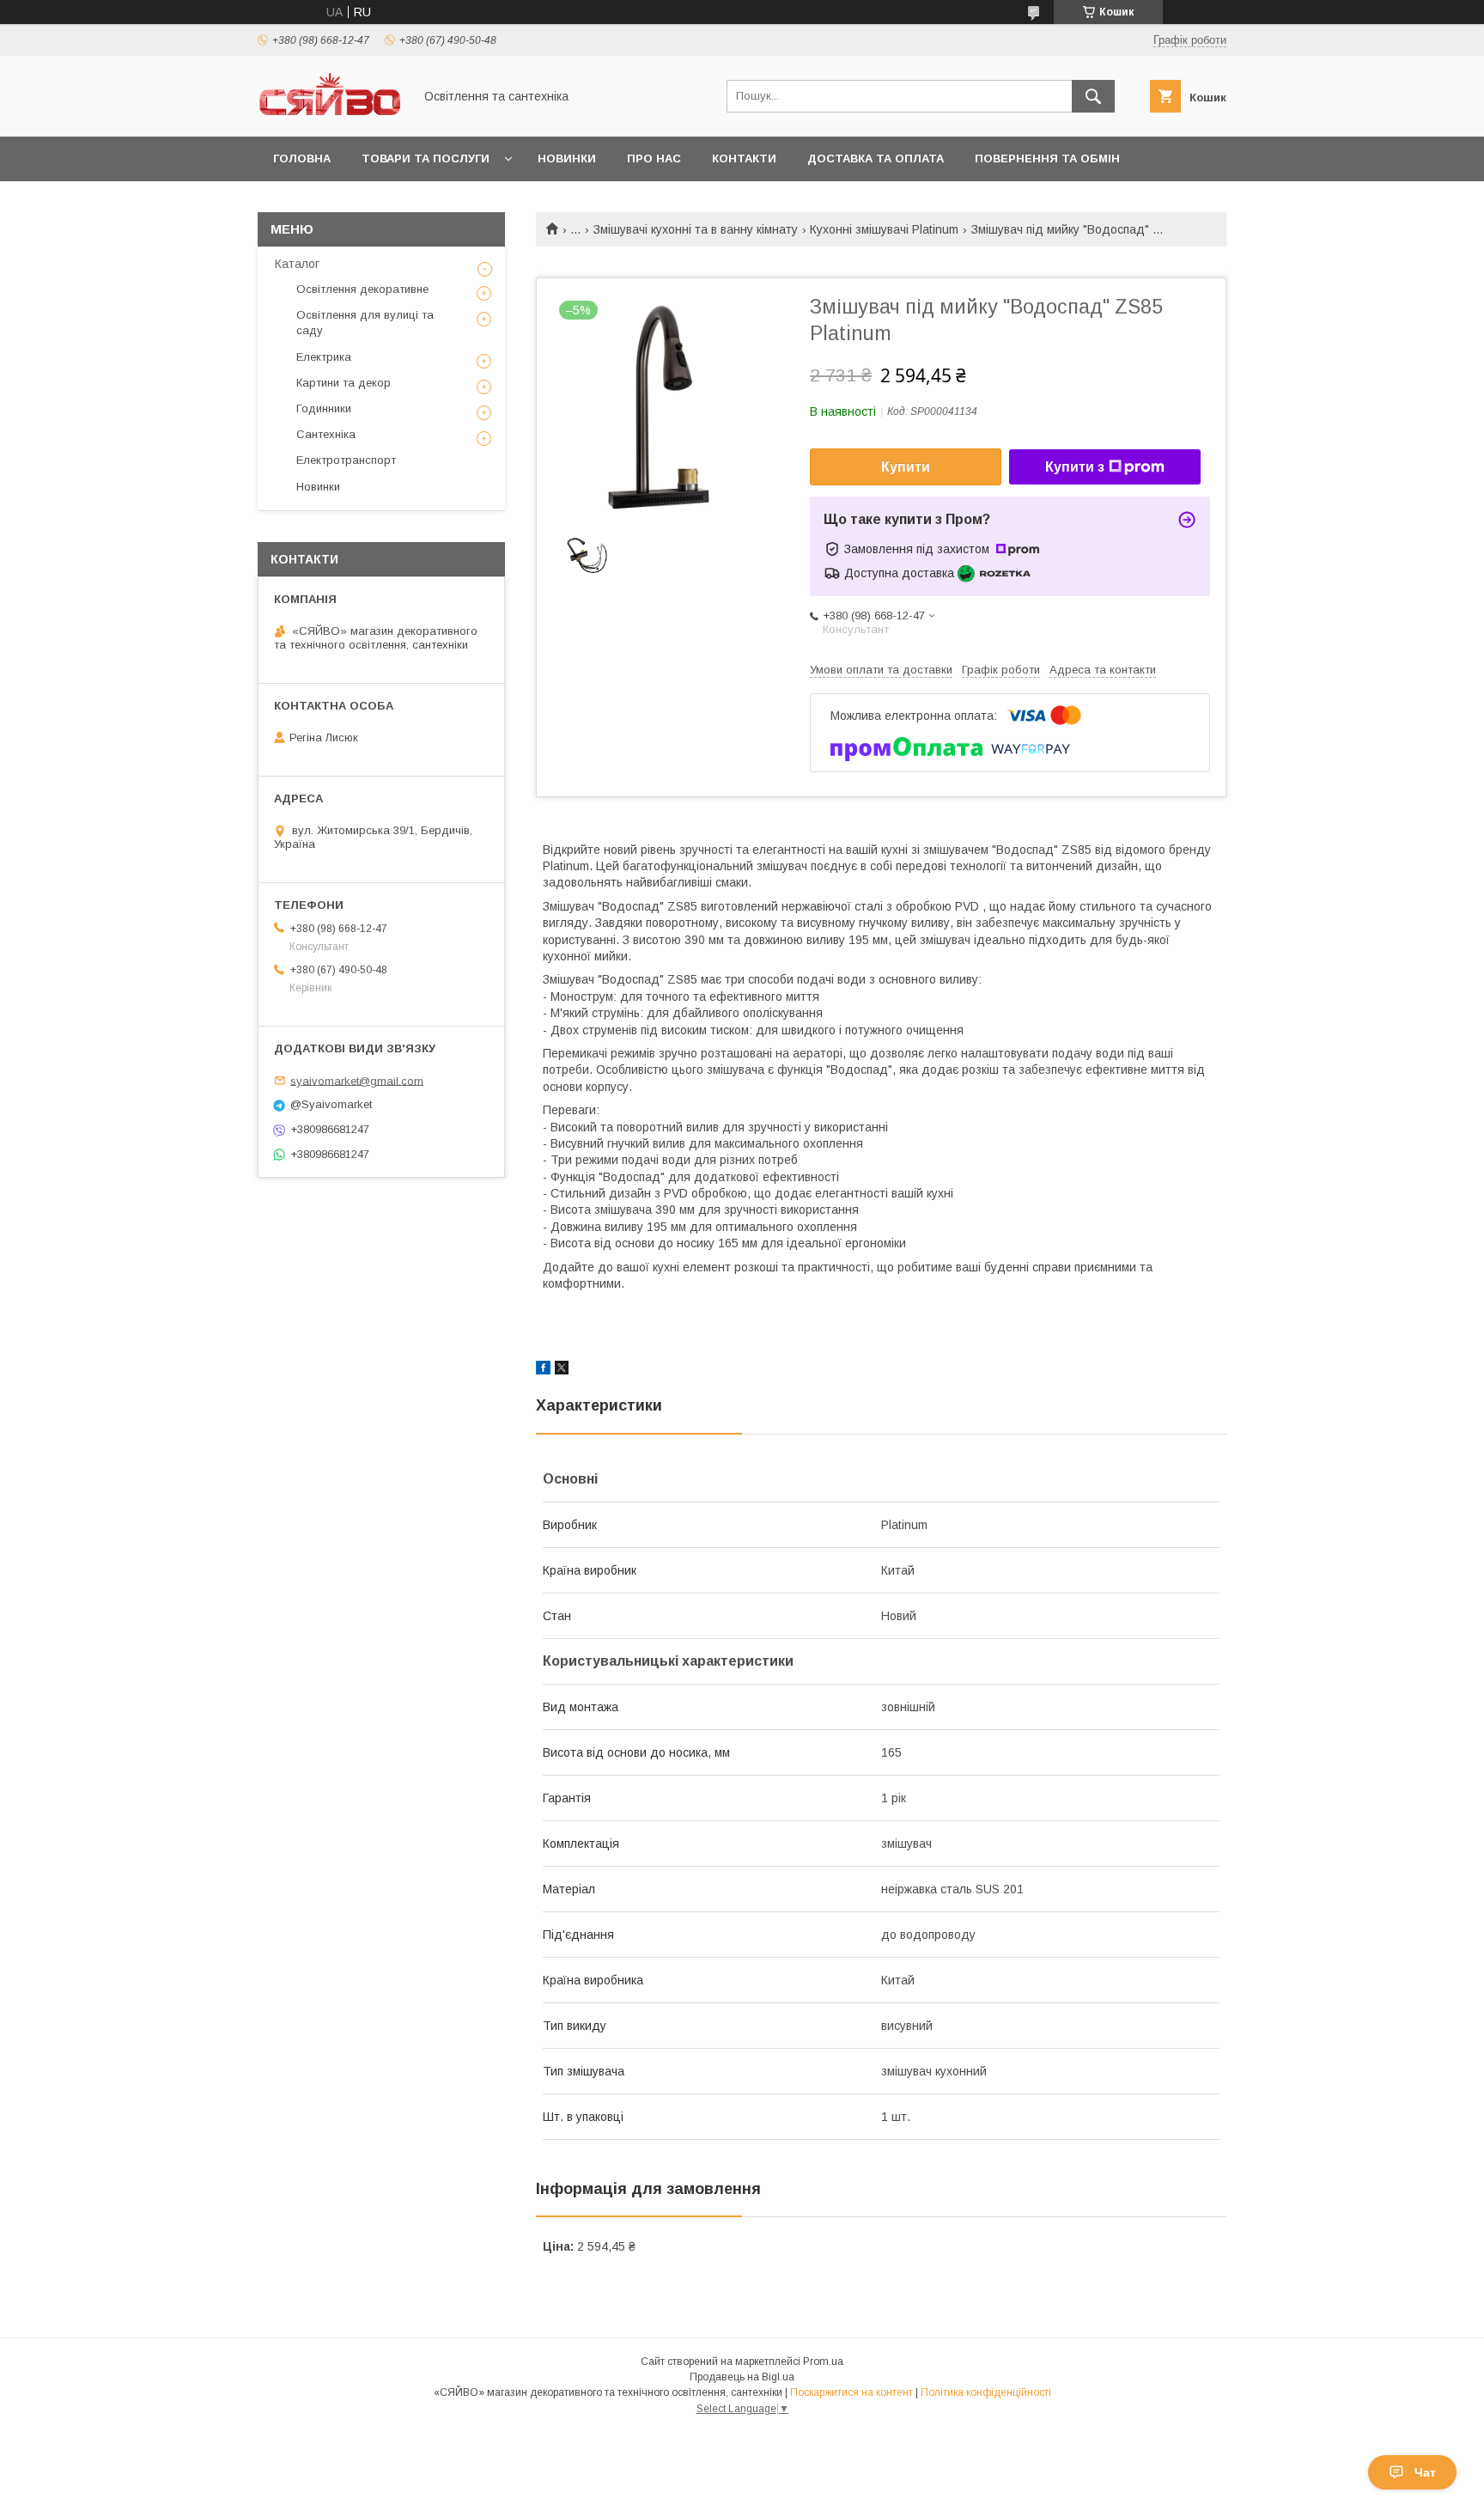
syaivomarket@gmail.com (357, 1080)
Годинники (324, 408)
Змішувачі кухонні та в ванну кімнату (696, 229)
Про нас (654, 158)
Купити (906, 467)
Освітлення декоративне (362, 289)
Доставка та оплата (876, 158)
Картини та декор (344, 383)
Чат (1425, 2472)
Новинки (567, 158)
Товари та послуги (426, 158)
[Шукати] (1093, 96)
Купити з (1075, 467)
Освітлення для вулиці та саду (365, 323)
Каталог (297, 264)
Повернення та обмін (1047, 158)
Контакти (744, 158)
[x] (562, 1370)
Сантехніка (326, 434)
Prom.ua (823, 2362)
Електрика (324, 357)
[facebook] (543, 1370)
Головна (302, 158)
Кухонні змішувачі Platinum (884, 229)
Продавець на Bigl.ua (742, 2377)
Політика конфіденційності (986, 2392)
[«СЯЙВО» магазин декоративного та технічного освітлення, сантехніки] (331, 114)
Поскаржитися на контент (851, 2392)
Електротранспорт (346, 460)
